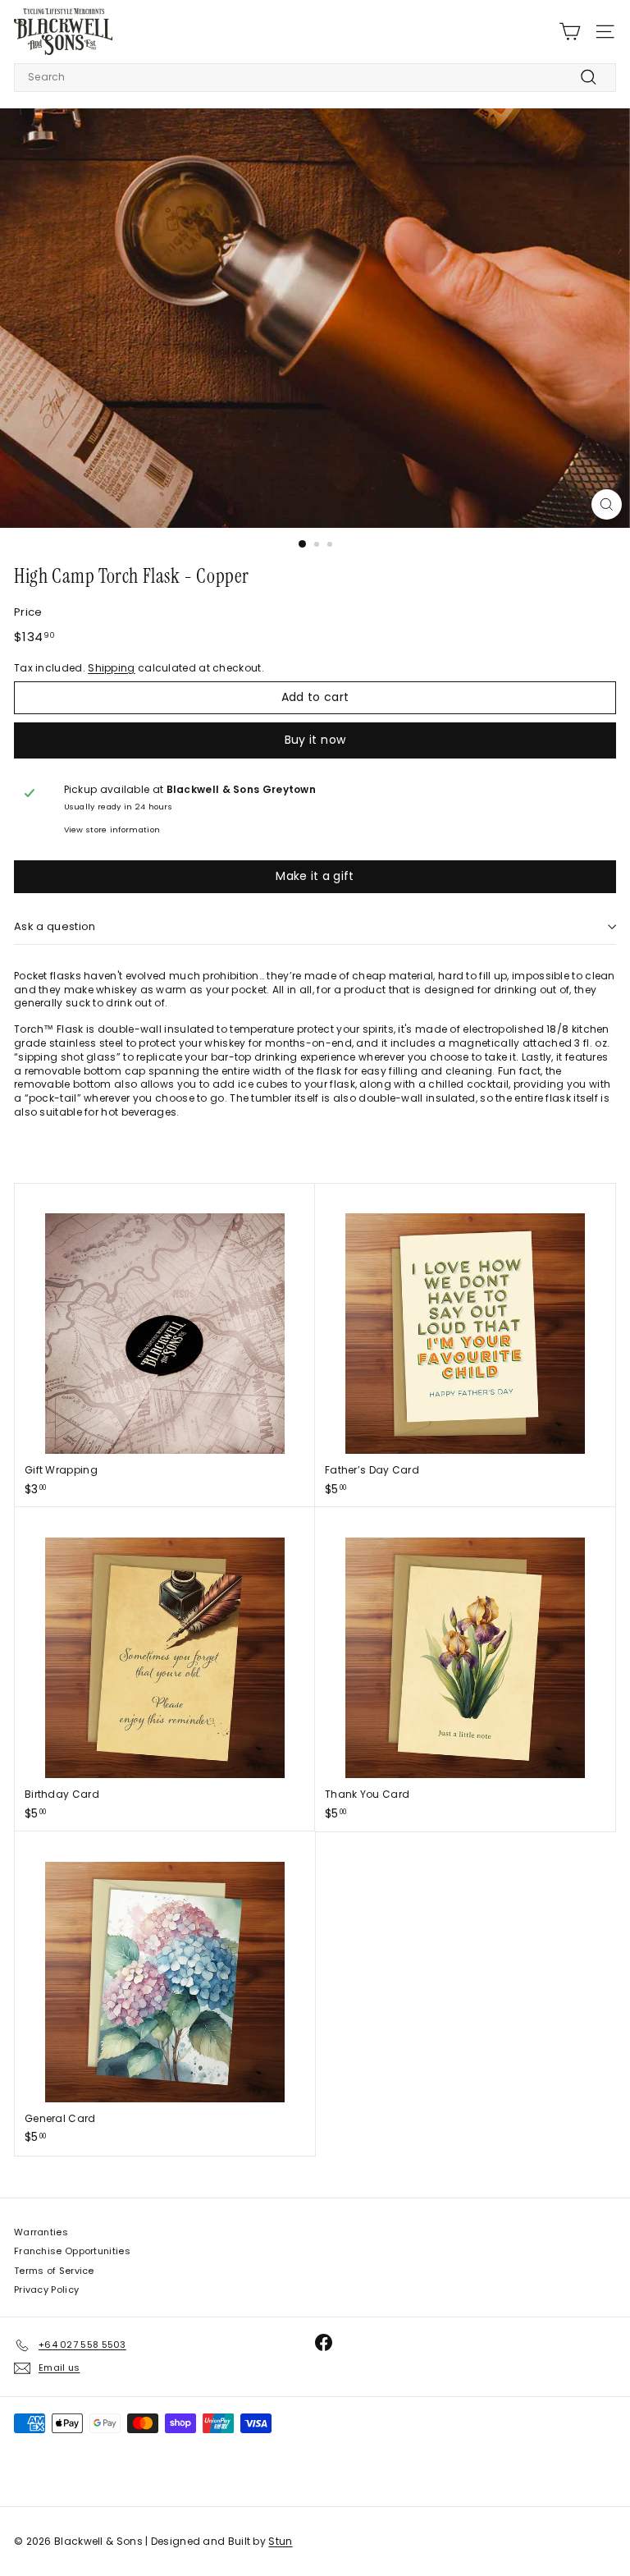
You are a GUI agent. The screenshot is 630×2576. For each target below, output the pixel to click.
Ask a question (55, 926)
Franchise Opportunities (72, 2251)
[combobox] (315, 78)
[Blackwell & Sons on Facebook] (324, 2342)
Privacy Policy (46, 2290)
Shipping (111, 668)
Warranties (41, 2232)
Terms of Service (54, 2271)
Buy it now (315, 740)
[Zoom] (607, 504)
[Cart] (570, 32)
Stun (280, 2541)
